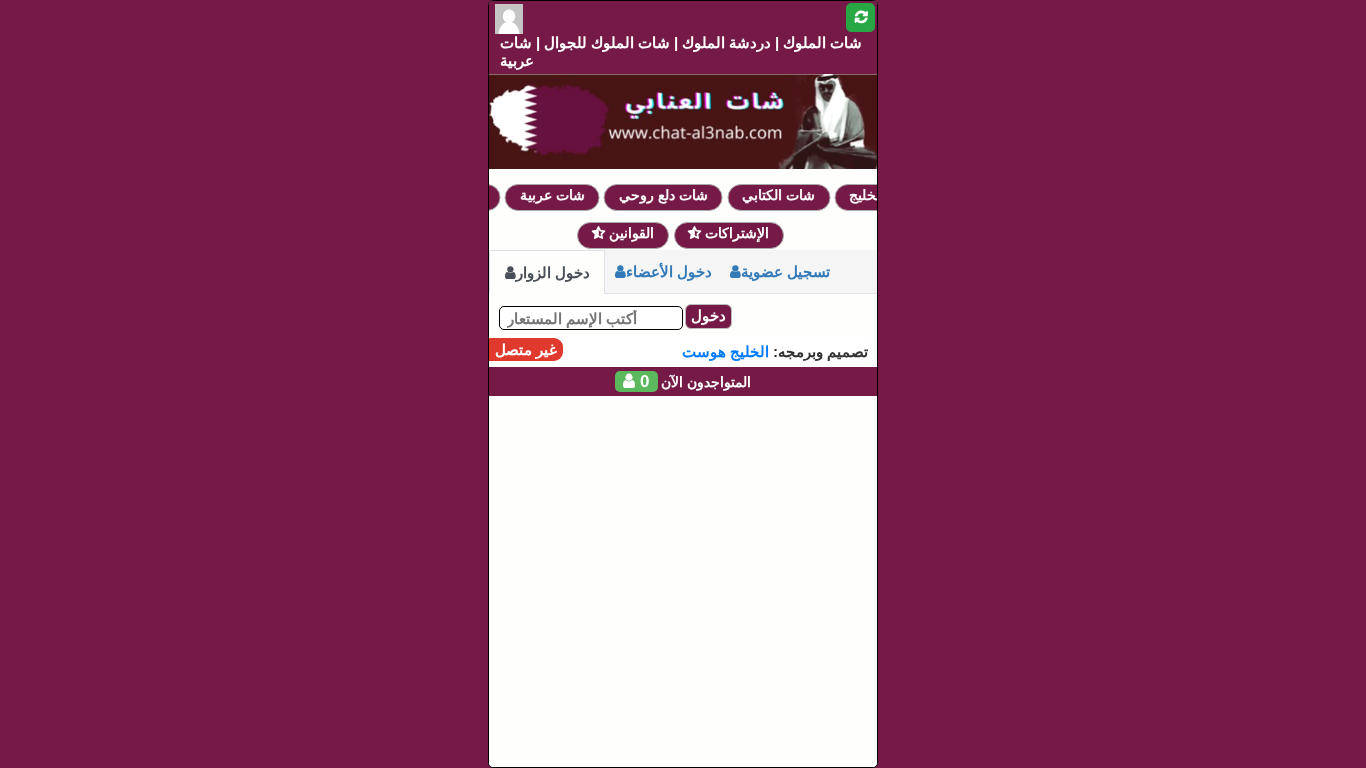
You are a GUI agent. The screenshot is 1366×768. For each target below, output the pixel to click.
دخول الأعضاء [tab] (669, 271)
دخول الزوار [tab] (553, 272)
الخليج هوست (725, 351)
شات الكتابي (785, 195)
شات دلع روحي (670, 195)
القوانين (629, 233)
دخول (708, 315)
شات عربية (559, 195)
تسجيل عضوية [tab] (785, 271)
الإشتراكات (735, 233)
